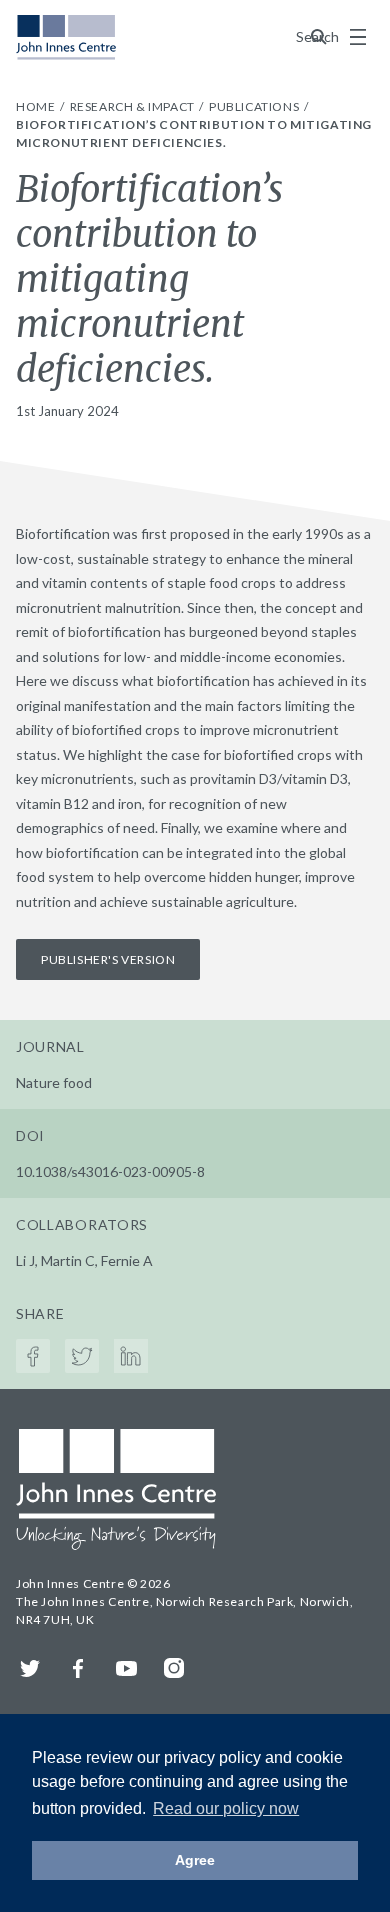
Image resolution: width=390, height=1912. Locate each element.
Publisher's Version (108, 959)
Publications (255, 106)
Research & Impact (134, 106)
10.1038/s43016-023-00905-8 (110, 1171)
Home (37, 106)
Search (319, 36)
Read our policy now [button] (226, 1808)
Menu (358, 37)
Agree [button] (195, 1860)
